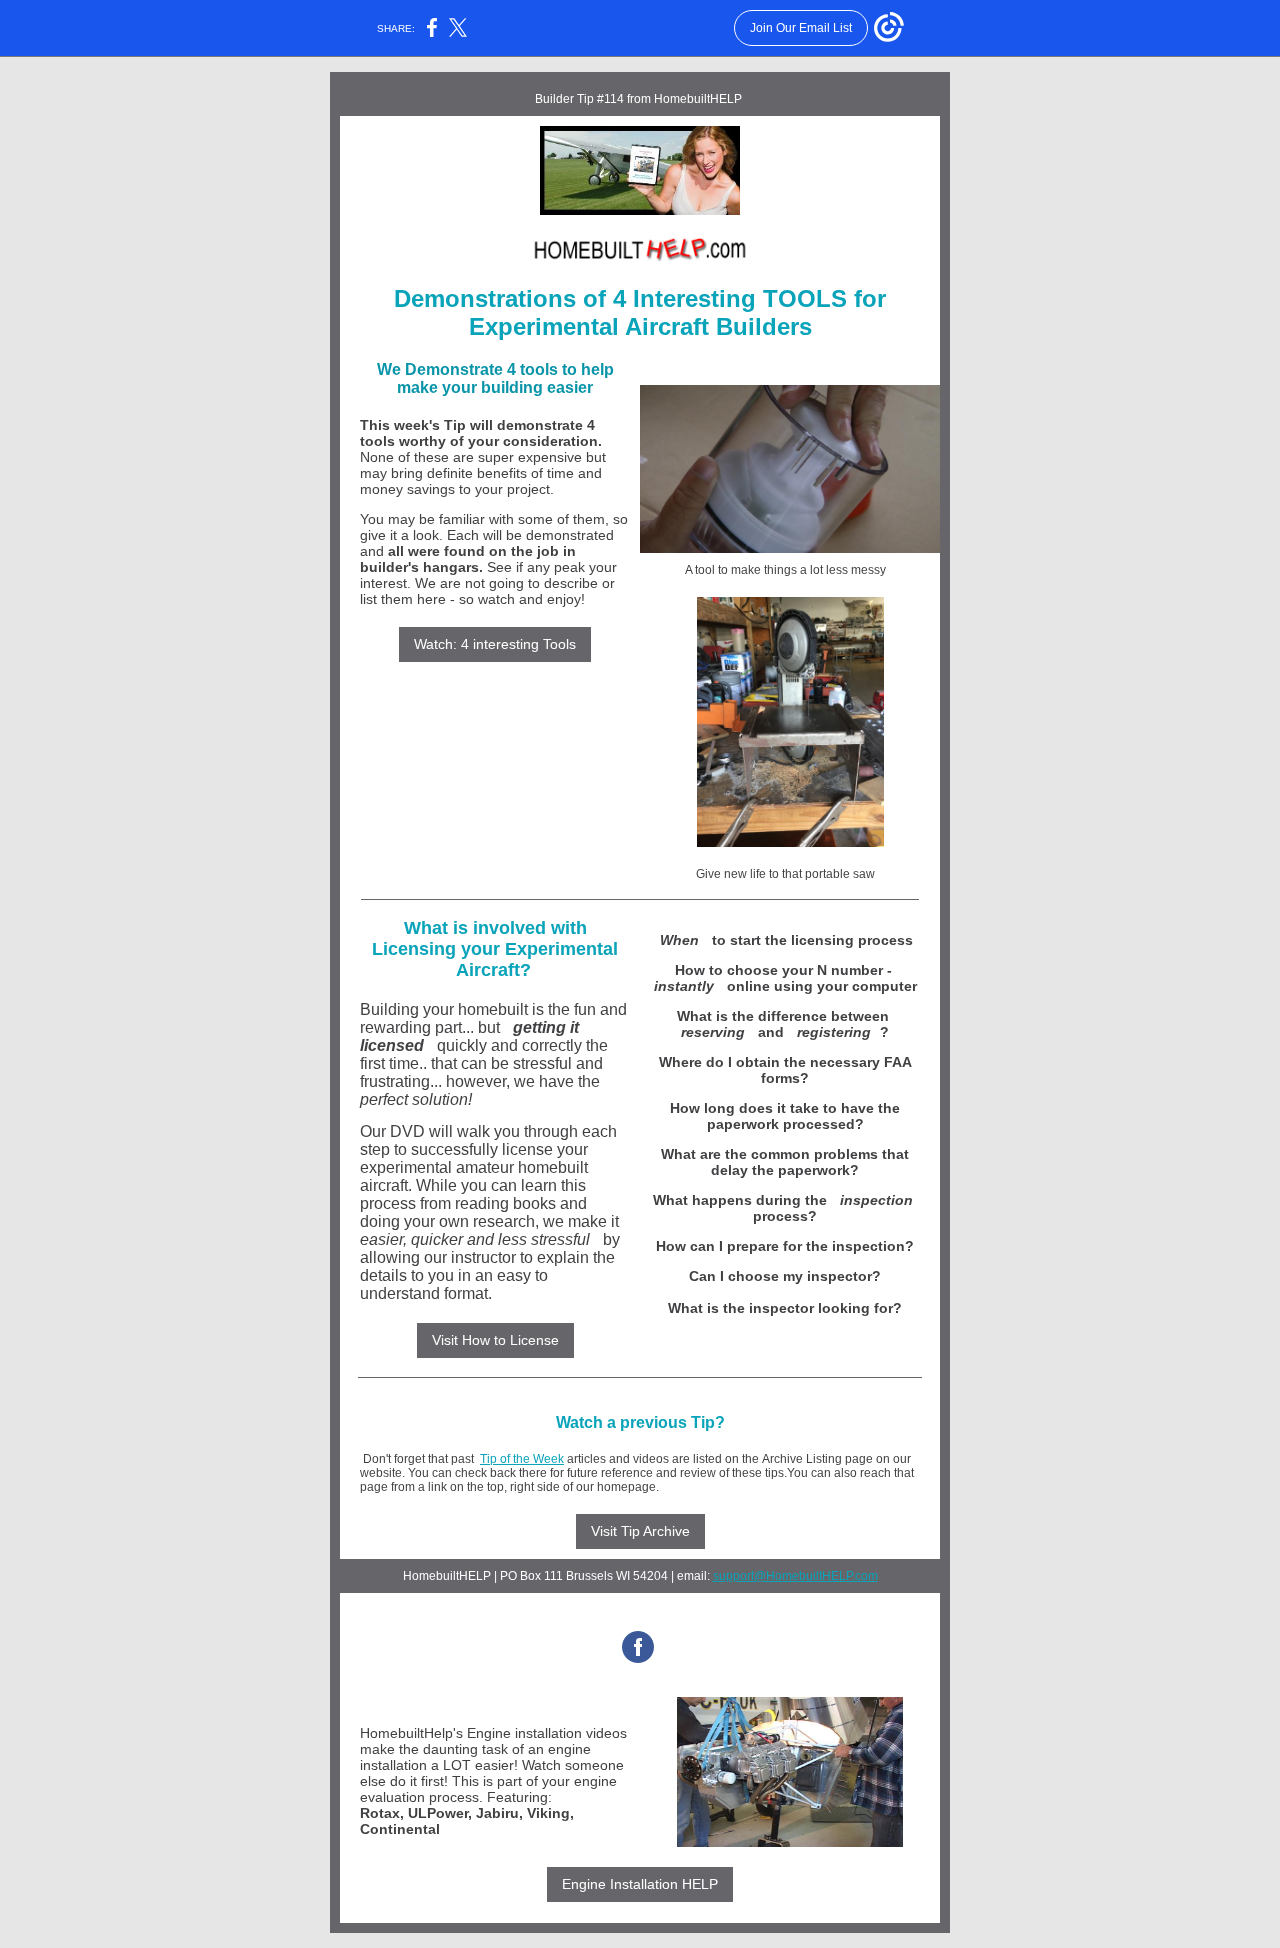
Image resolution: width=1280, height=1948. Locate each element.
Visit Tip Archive (640, 1531)
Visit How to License (495, 1340)
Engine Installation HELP (640, 1884)
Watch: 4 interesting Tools (495, 644)
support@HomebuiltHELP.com (795, 1576)
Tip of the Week (522, 1459)
